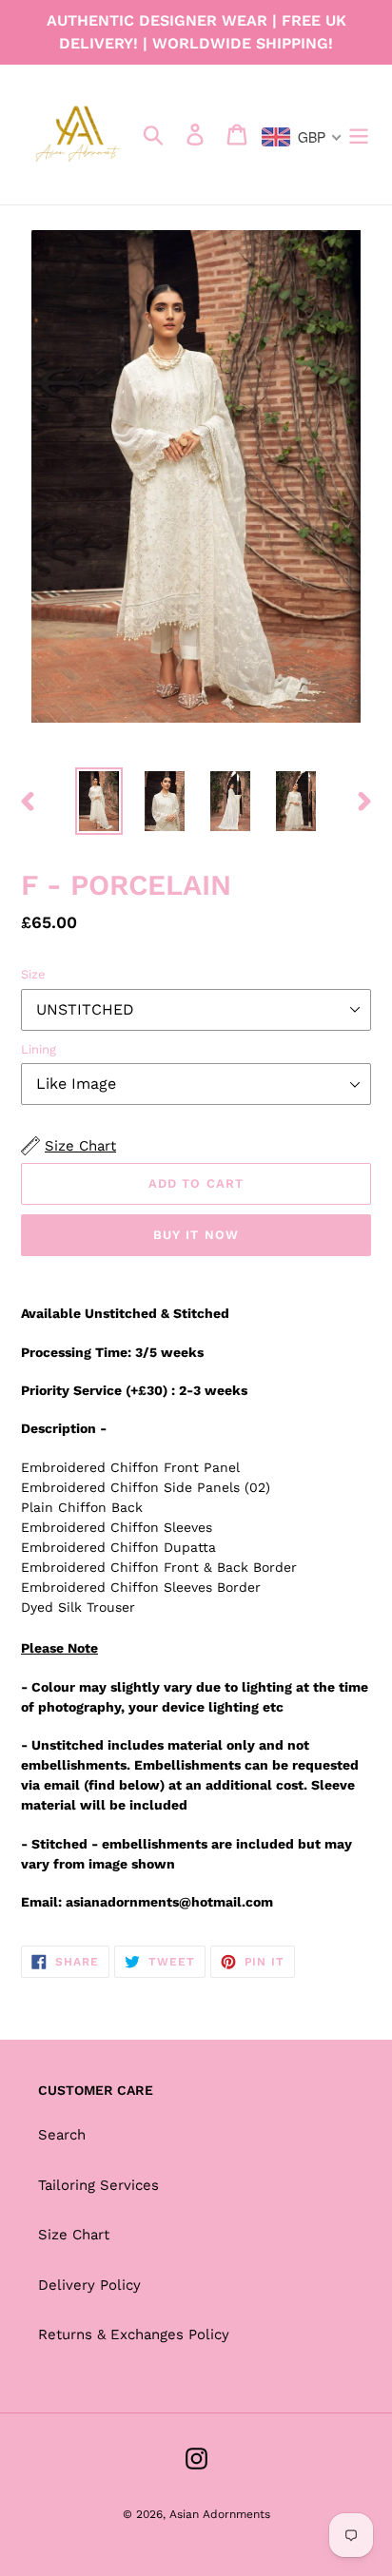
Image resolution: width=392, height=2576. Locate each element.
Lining (39, 1049)
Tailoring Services (98, 2185)
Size (33, 974)
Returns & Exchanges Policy (134, 2334)
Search (62, 2135)
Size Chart (74, 2235)
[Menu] (359, 135)
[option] (99, 801)
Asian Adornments (220, 2514)
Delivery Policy (89, 2285)
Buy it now (196, 1235)
